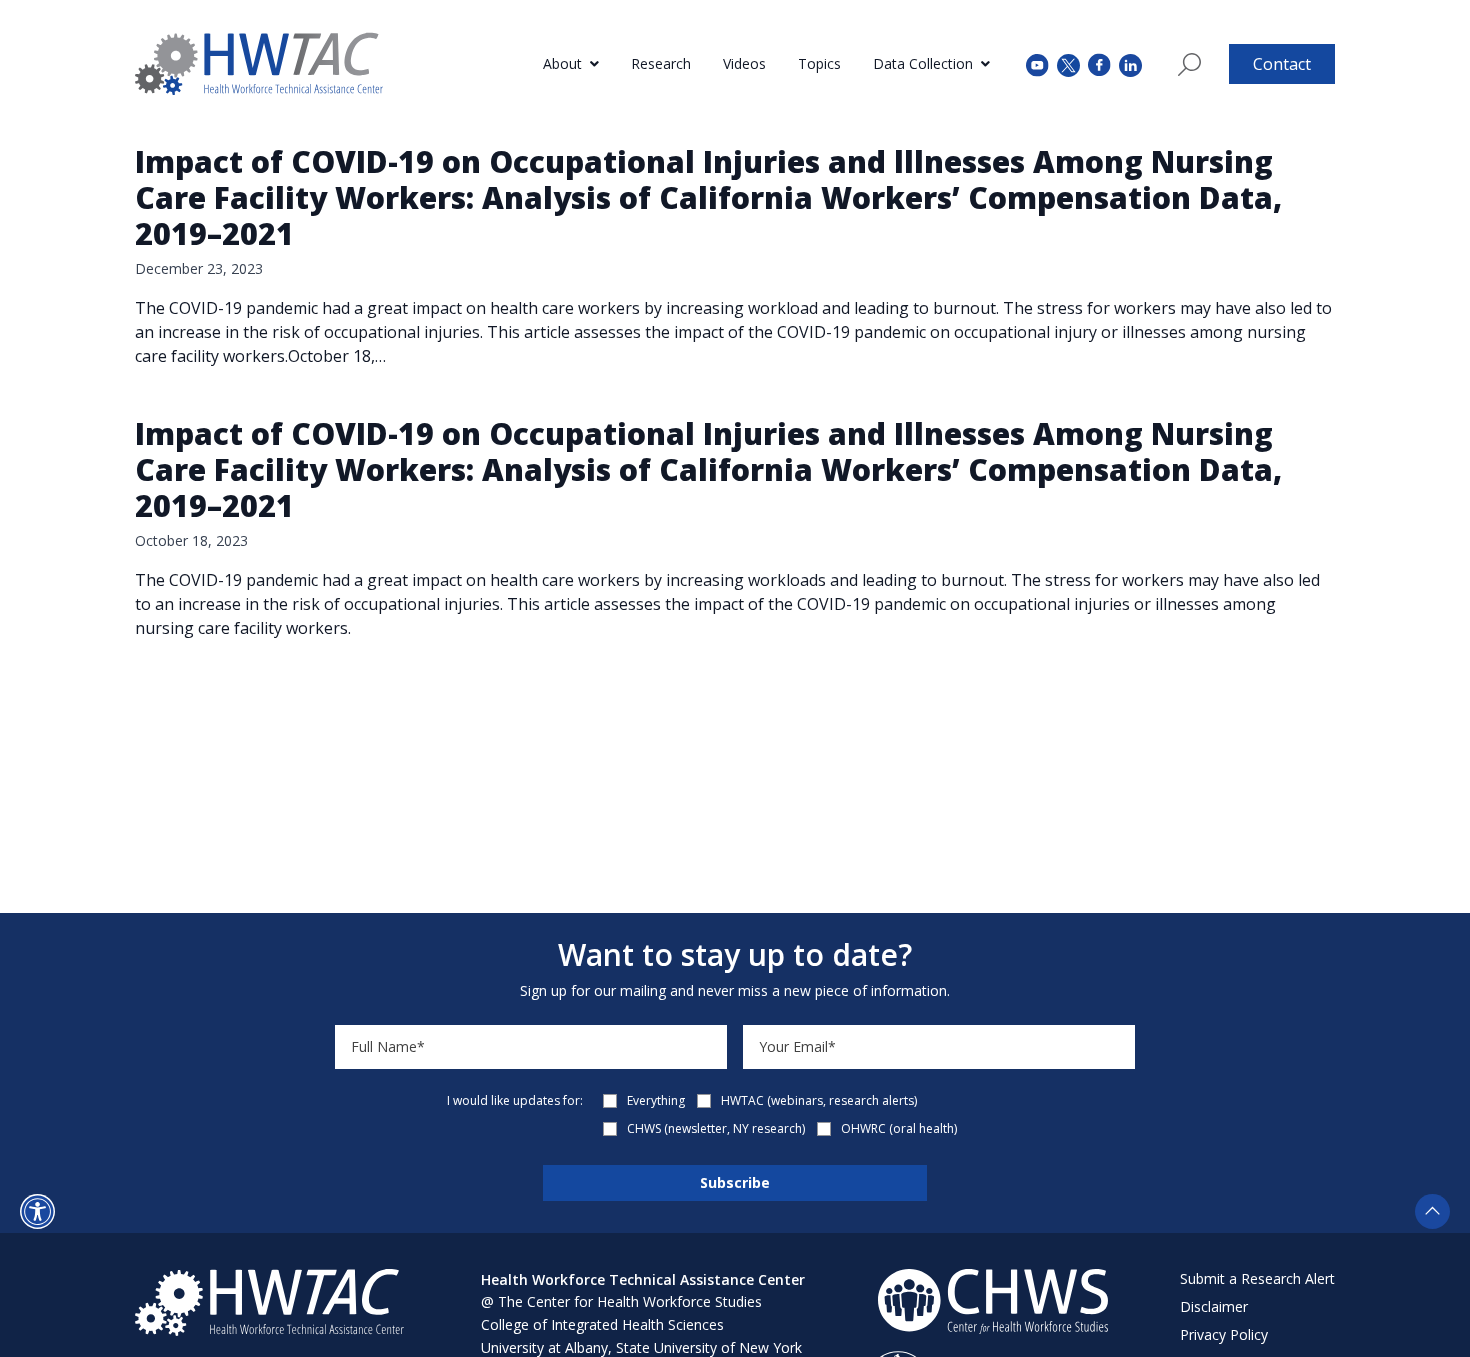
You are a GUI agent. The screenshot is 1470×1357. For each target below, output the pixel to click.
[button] (37, 1211)
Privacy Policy (1224, 1334)
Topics (819, 63)
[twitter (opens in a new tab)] (1068, 63)
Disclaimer (1214, 1306)
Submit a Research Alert (1257, 1278)
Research (661, 63)
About (562, 63)
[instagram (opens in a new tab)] (1130, 63)
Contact (1282, 64)
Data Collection (923, 63)
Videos (744, 63)
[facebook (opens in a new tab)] (1099, 64)
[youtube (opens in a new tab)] (1037, 63)
